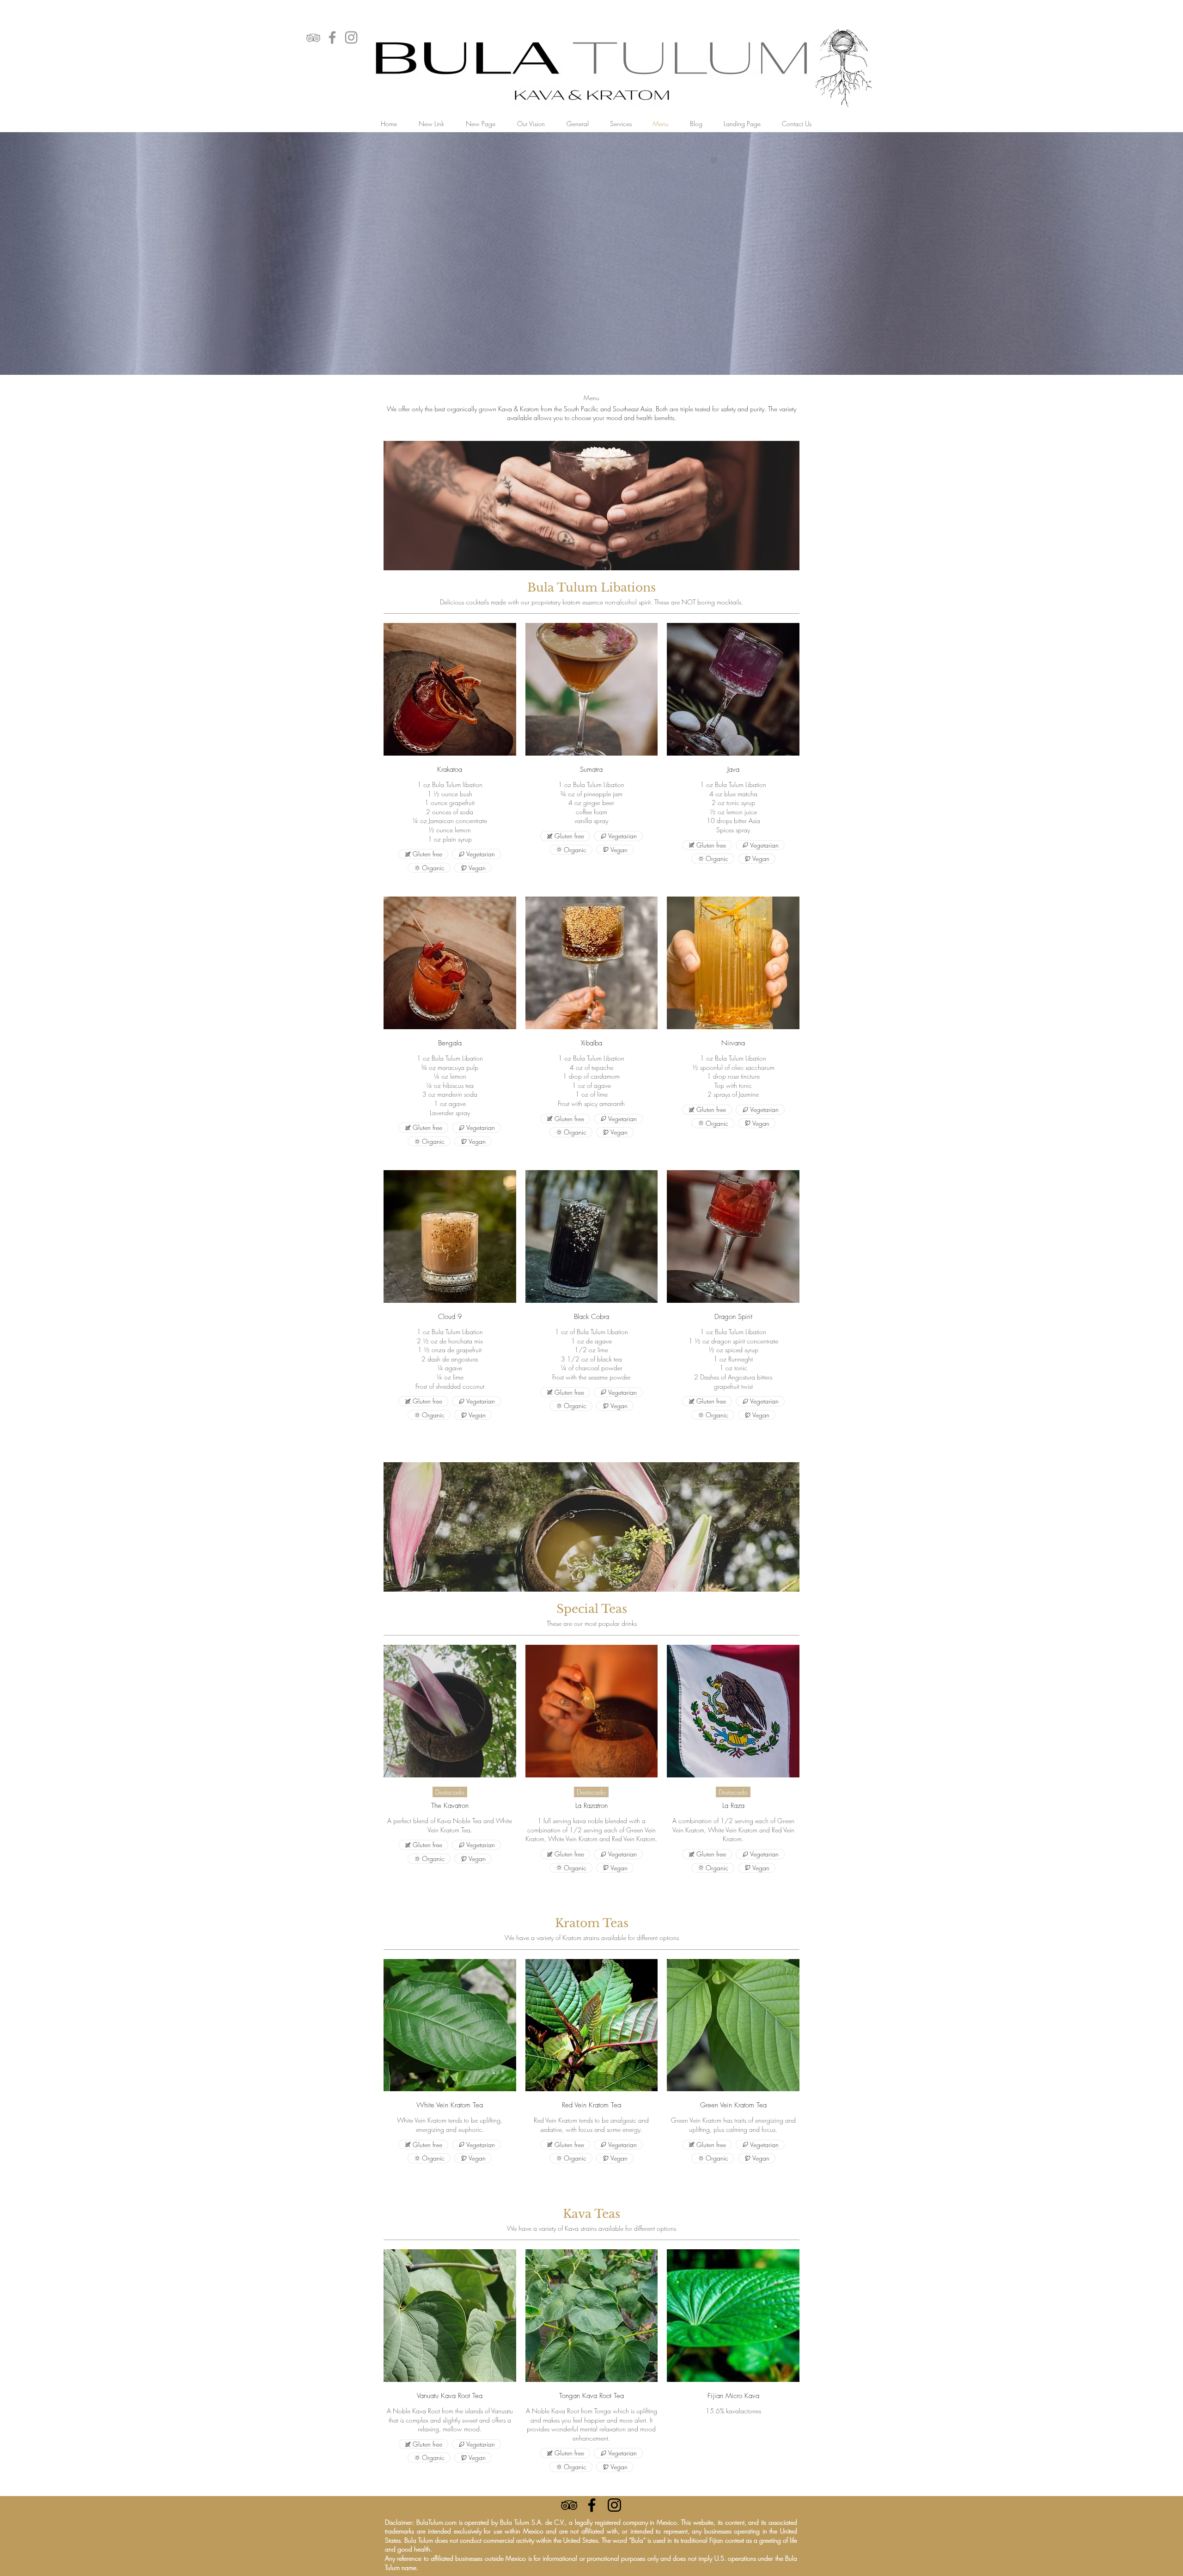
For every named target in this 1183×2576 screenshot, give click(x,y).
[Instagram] (351, 37)
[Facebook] (332, 37)
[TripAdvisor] (313, 37)
